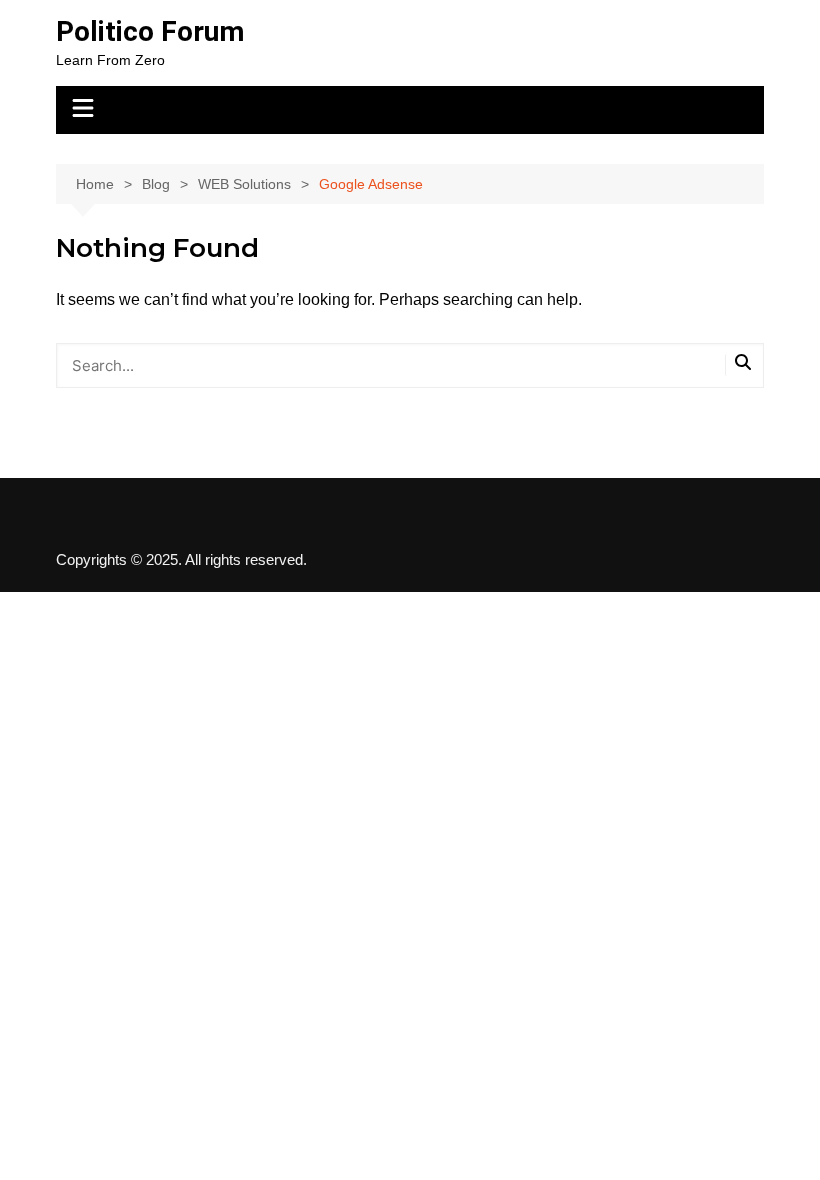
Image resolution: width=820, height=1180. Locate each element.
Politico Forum (150, 31)
